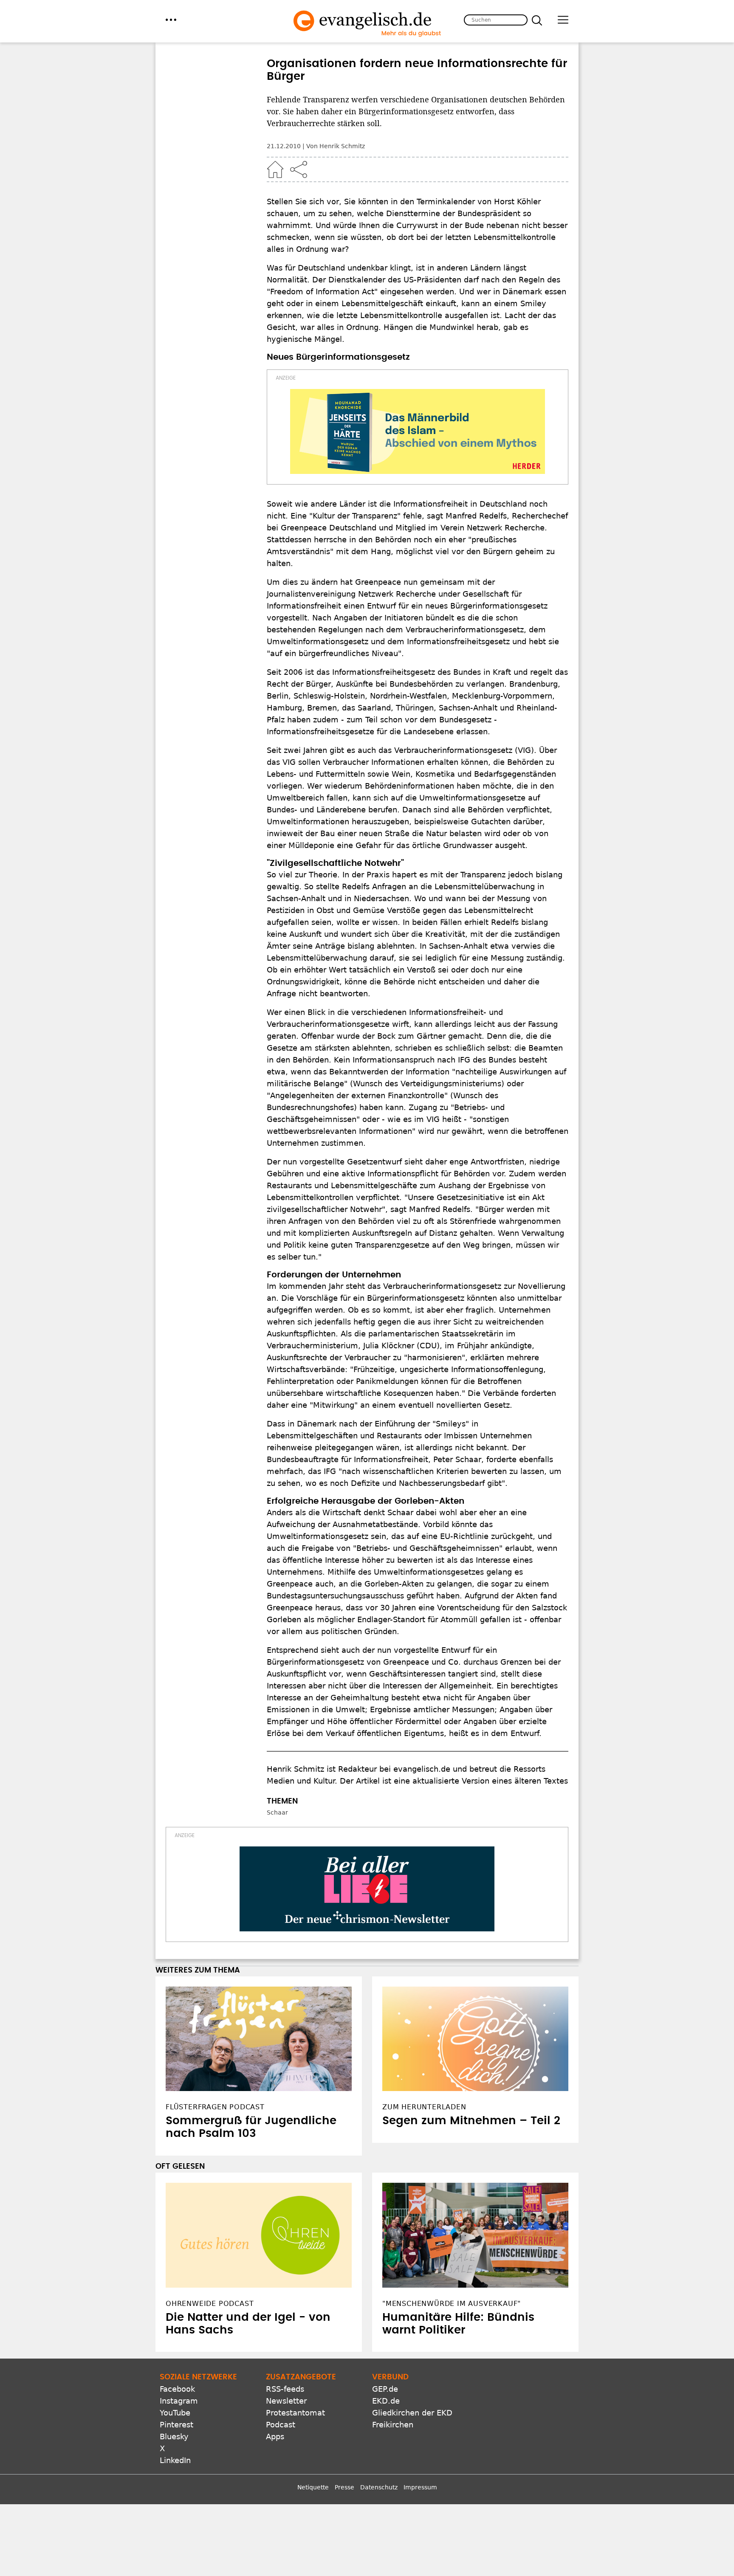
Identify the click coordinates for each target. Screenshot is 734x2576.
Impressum (420, 2487)
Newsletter (286, 2401)
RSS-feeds (285, 2389)
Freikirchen (393, 2425)
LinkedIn (175, 2460)
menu (171, 20)
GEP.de (385, 2389)
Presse (344, 2487)
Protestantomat (295, 2413)
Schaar (277, 1812)
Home (275, 169)
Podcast (281, 2425)
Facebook (177, 2389)
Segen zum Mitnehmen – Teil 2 (471, 2121)
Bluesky (174, 2436)
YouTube (175, 2413)
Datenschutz (379, 2487)
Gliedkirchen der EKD (412, 2413)
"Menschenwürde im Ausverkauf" (452, 2304)
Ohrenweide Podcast (210, 2304)
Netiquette (313, 2487)
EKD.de (386, 2401)
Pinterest (176, 2425)
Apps (275, 2436)
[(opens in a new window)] (418, 431)
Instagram (179, 2401)
